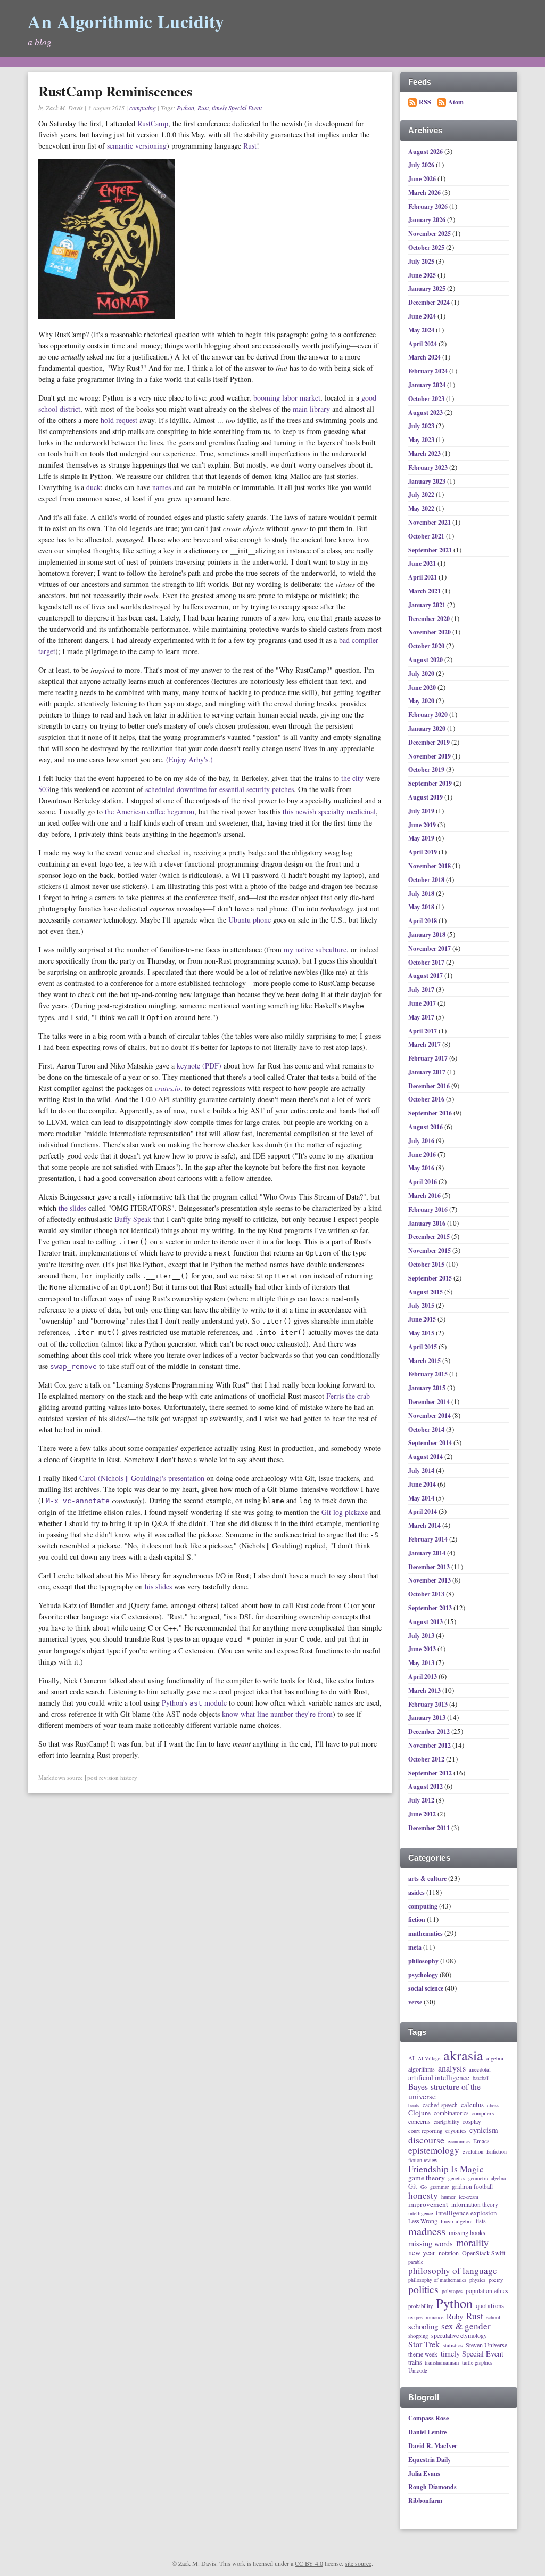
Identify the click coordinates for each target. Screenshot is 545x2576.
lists (481, 2221)
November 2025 (430, 234)
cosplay (472, 2121)
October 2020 (427, 646)
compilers (483, 2113)
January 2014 (428, 1553)
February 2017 (429, 1058)
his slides (158, 1587)
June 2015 (423, 1319)
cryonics (456, 2130)
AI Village (429, 2059)
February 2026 (429, 206)
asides (416, 1892)
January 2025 (428, 288)
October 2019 (427, 769)
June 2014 (423, 1484)
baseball (481, 2078)
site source (358, 2563)
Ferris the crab (348, 1396)
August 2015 (426, 1292)
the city (352, 778)
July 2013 (422, 1636)
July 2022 (422, 495)
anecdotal (480, 2069)
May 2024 (422, 330)
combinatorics (451, 2113)
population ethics (487, 2291)
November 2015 (430, 1250)
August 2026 (426, 152)
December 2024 (430, 302)
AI (411, 2058)
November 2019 (430, 756)
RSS (425, 102)
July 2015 (422, 1305)
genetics (457, 2179)
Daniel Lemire (427, 2432)
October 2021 (427, 536)
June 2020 (423, 687)
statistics (453, 2345)
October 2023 (427, 399)
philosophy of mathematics (437, 2280)
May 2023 (422, 440)
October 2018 (427, 880)
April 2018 (423, 921)
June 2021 (423, 563)
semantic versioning (137, 146)
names (162, 487)
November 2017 (430, 948)
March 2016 (425, 1196)
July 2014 (422, 1470)
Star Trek (424, 2345)
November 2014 (430, 1416)
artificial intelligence (439, 2078)
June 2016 (423, 1155)
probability (420, 2306)
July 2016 (422, 1141)
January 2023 (428, 481)
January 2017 (428, 1072)
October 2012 (427, 1759)
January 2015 (428, 1388)
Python (185, 108)
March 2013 (425, 1690)
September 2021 (431, 550)
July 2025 (422, 261)
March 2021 (425, 591)
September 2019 (431, 783)
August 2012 (426, 1786)
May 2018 (422, 907)
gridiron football (472, 2186)
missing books (467, 2233)
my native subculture (315, 949)
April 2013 (423, 1677)
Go (424, 2187)
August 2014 (426, 1457)
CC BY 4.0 (309, 2563)
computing (143, 108)
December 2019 (430, 742)
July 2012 (422, 1800)
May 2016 (422, 1168)
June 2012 (423, 1814)
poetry (496, 2280)
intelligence (420, 2214)
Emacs (481, 2141)
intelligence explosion (466, 2213)
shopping (418, 2336)
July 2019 (422, 811)
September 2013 (431, 1608)
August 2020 (426, 660)
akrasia (463, 2056)
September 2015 (431, 1278)
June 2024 (423, 316)
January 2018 (428, 935)
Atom (456, 102)
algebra (495, 2058)
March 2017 (425, 1044)
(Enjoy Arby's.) (189, 759)
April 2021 (423, 577)
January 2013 (428, 1718)
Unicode (418, 2370)
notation (449, 2253)
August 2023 (426, 413)
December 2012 (430, 1731)
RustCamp (153, 123)
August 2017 (426, 976)
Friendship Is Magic (446, 2169)
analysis (452, 2069)
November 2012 (430, 1745)
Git (413, 2186)
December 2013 (430, 1567)
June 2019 (423, 825)
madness (427, 2231)
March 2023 (425, 454)
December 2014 (430, 1402)
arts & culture (427, 1878)
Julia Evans (424, 2473)
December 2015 (430, 1237)
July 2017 (422, 989)
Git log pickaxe (345, 1512)
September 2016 (431, 1113)
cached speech (440, 2105)
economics (459, 2142)
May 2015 (422, 1333)
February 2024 (429, 371)
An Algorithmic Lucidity (126, 21)
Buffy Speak (133, 1219)
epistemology (434, 2150)
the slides (72, 1208)
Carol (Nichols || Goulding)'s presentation (142, 1478)
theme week (423, 2354)
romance (435, 2318)
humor (448, 2197)
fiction (417, 1919)
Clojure (419, 2113)
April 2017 (423, 1031)
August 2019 (426, 797)
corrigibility (447, 2122)
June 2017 (423, 1003)
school (493, 2318)
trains (415, 2362)
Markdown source (61, 1777)
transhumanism (442, 2362)
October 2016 (427, 1099)
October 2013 (427, 1594)
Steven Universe (486, 2345)
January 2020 (428, 728)
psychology (423, 1975)
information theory (475, 2204)
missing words (431, 2244)
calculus (472, 2105)
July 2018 (422, 894)
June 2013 (423, 1649)
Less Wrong (423, 2221)
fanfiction (497, 2152)
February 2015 (429, 1374)
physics (477, 2280)
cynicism (484, 2130)
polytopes (452, 2292)
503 (44, 789)
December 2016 (430, 1086)
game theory (427, 2178)
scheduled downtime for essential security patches (220, 789)
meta (415, 1947)
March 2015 (425, 1361)
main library (311, 409)
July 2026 (422, 165)
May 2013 (422, 1663)
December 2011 (430, 1828)
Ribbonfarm (425, 2501)
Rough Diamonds (432, 2487)
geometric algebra (487, 2179)
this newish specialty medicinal (329, 812)
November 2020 (430, 632)
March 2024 (425, 357)
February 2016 (429, 1209)
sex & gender (466, 2326)
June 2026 (423, 179)
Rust (203, 108)
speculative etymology (459, 2336)
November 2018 (430, 866)
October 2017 (427, 962)
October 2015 (427, 1264)
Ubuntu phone (250, 920)
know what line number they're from (277, 1714)
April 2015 (423, 1347)
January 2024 (428, 385)
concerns (419, 2122)
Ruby (455, 2316)
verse (415, 2002)
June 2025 (423, 275)
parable (416, 2262)
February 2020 (429, 715)
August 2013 (426, 1622)
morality (472, 2243)
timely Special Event (237, 108)
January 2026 (428, 220)
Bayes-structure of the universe (444, 2092)
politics (423, 2290)
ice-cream (469, 2197)
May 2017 (422, 1017)
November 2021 (430, 522)
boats (414, 2106)
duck (93, 487)
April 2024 (423, 344)
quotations (490, 2306)
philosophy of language (453, 2271)
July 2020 (422, 674)
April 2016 (423, 1182)
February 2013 (429, 1704)
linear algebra (457, 2221)
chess (493, 2105)
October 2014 (427, 1429)
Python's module (194, 1703)
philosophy (423, 1961)
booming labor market (287, 398)
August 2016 (426, 1127)
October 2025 (427, 247)
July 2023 (422, 426)
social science (426, 1988)
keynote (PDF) (199, 1066)
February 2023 (429, 467)
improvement (428, 2205)
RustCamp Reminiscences (115, 91)
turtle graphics (477, 2363)
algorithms (422, 2069)
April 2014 (423, 1511)
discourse (426, 2140)
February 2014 (429, 1539)
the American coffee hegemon (150, 812)
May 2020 (422, 701)
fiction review (423, 2161)
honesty (423, 2196)
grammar (439, 2187)
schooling (423, 2326)
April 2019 (423, 852)
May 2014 (422, 1498)
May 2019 (422, 838)
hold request (119, 420)
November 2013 (430, 1580)
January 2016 (428, 1223)
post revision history (112, 1777)
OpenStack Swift (484, 2253)
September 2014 (431, 1443)
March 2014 (425, 1525)
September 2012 (431, 1773)
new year (422, 2253)
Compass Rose (428, 2418)
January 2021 (428, 605)
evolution (473, 2151)
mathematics (426, 1933)
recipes (415, 2318)
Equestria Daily (430, 2460)
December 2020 (430, 619)
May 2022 (422, 508)
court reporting (425, 2131)
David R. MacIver (433, 2446)
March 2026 (425, 193)
